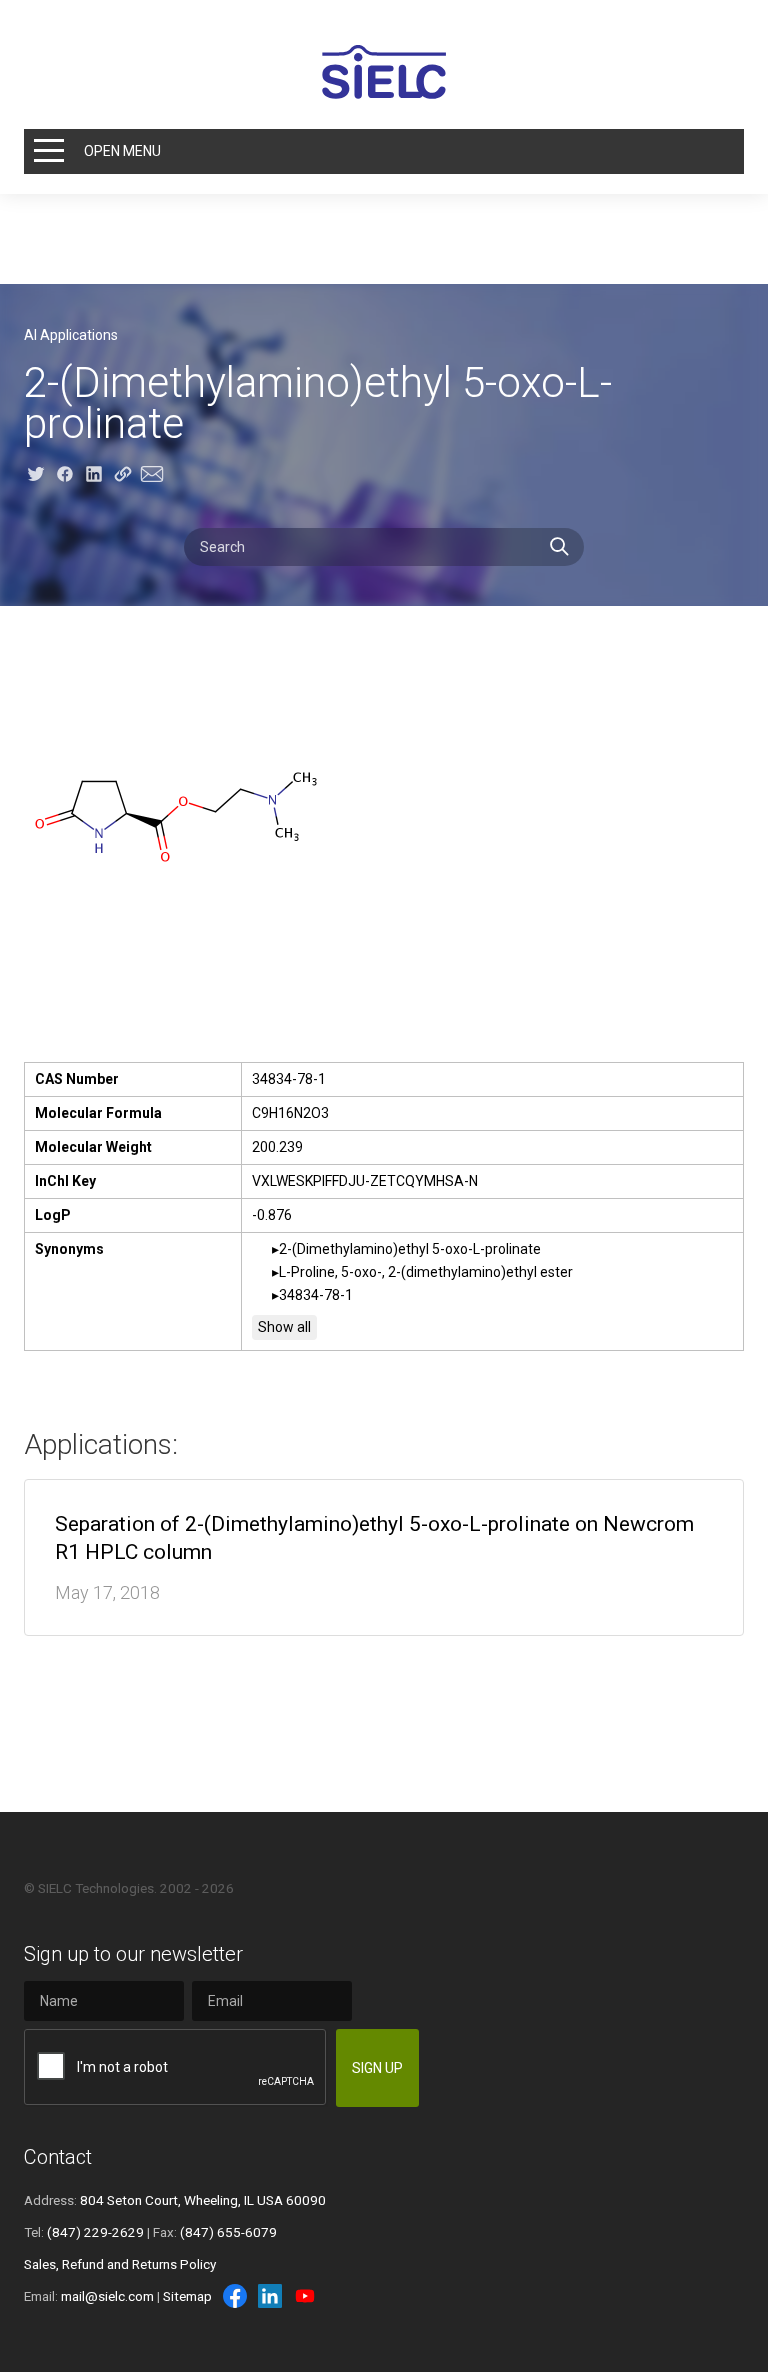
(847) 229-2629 (95, 2232)
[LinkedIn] (270, 2296)
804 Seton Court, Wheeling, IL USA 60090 (203, 2200)
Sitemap (187, 2296)
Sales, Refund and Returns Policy (120, 2264)
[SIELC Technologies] (384, 72)
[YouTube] (305, 2296)
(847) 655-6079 (228, 2232)
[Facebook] (235, 2296)
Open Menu (122, 151)
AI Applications (71, 335)
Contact (58, 2157)
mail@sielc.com (107, 2296)
